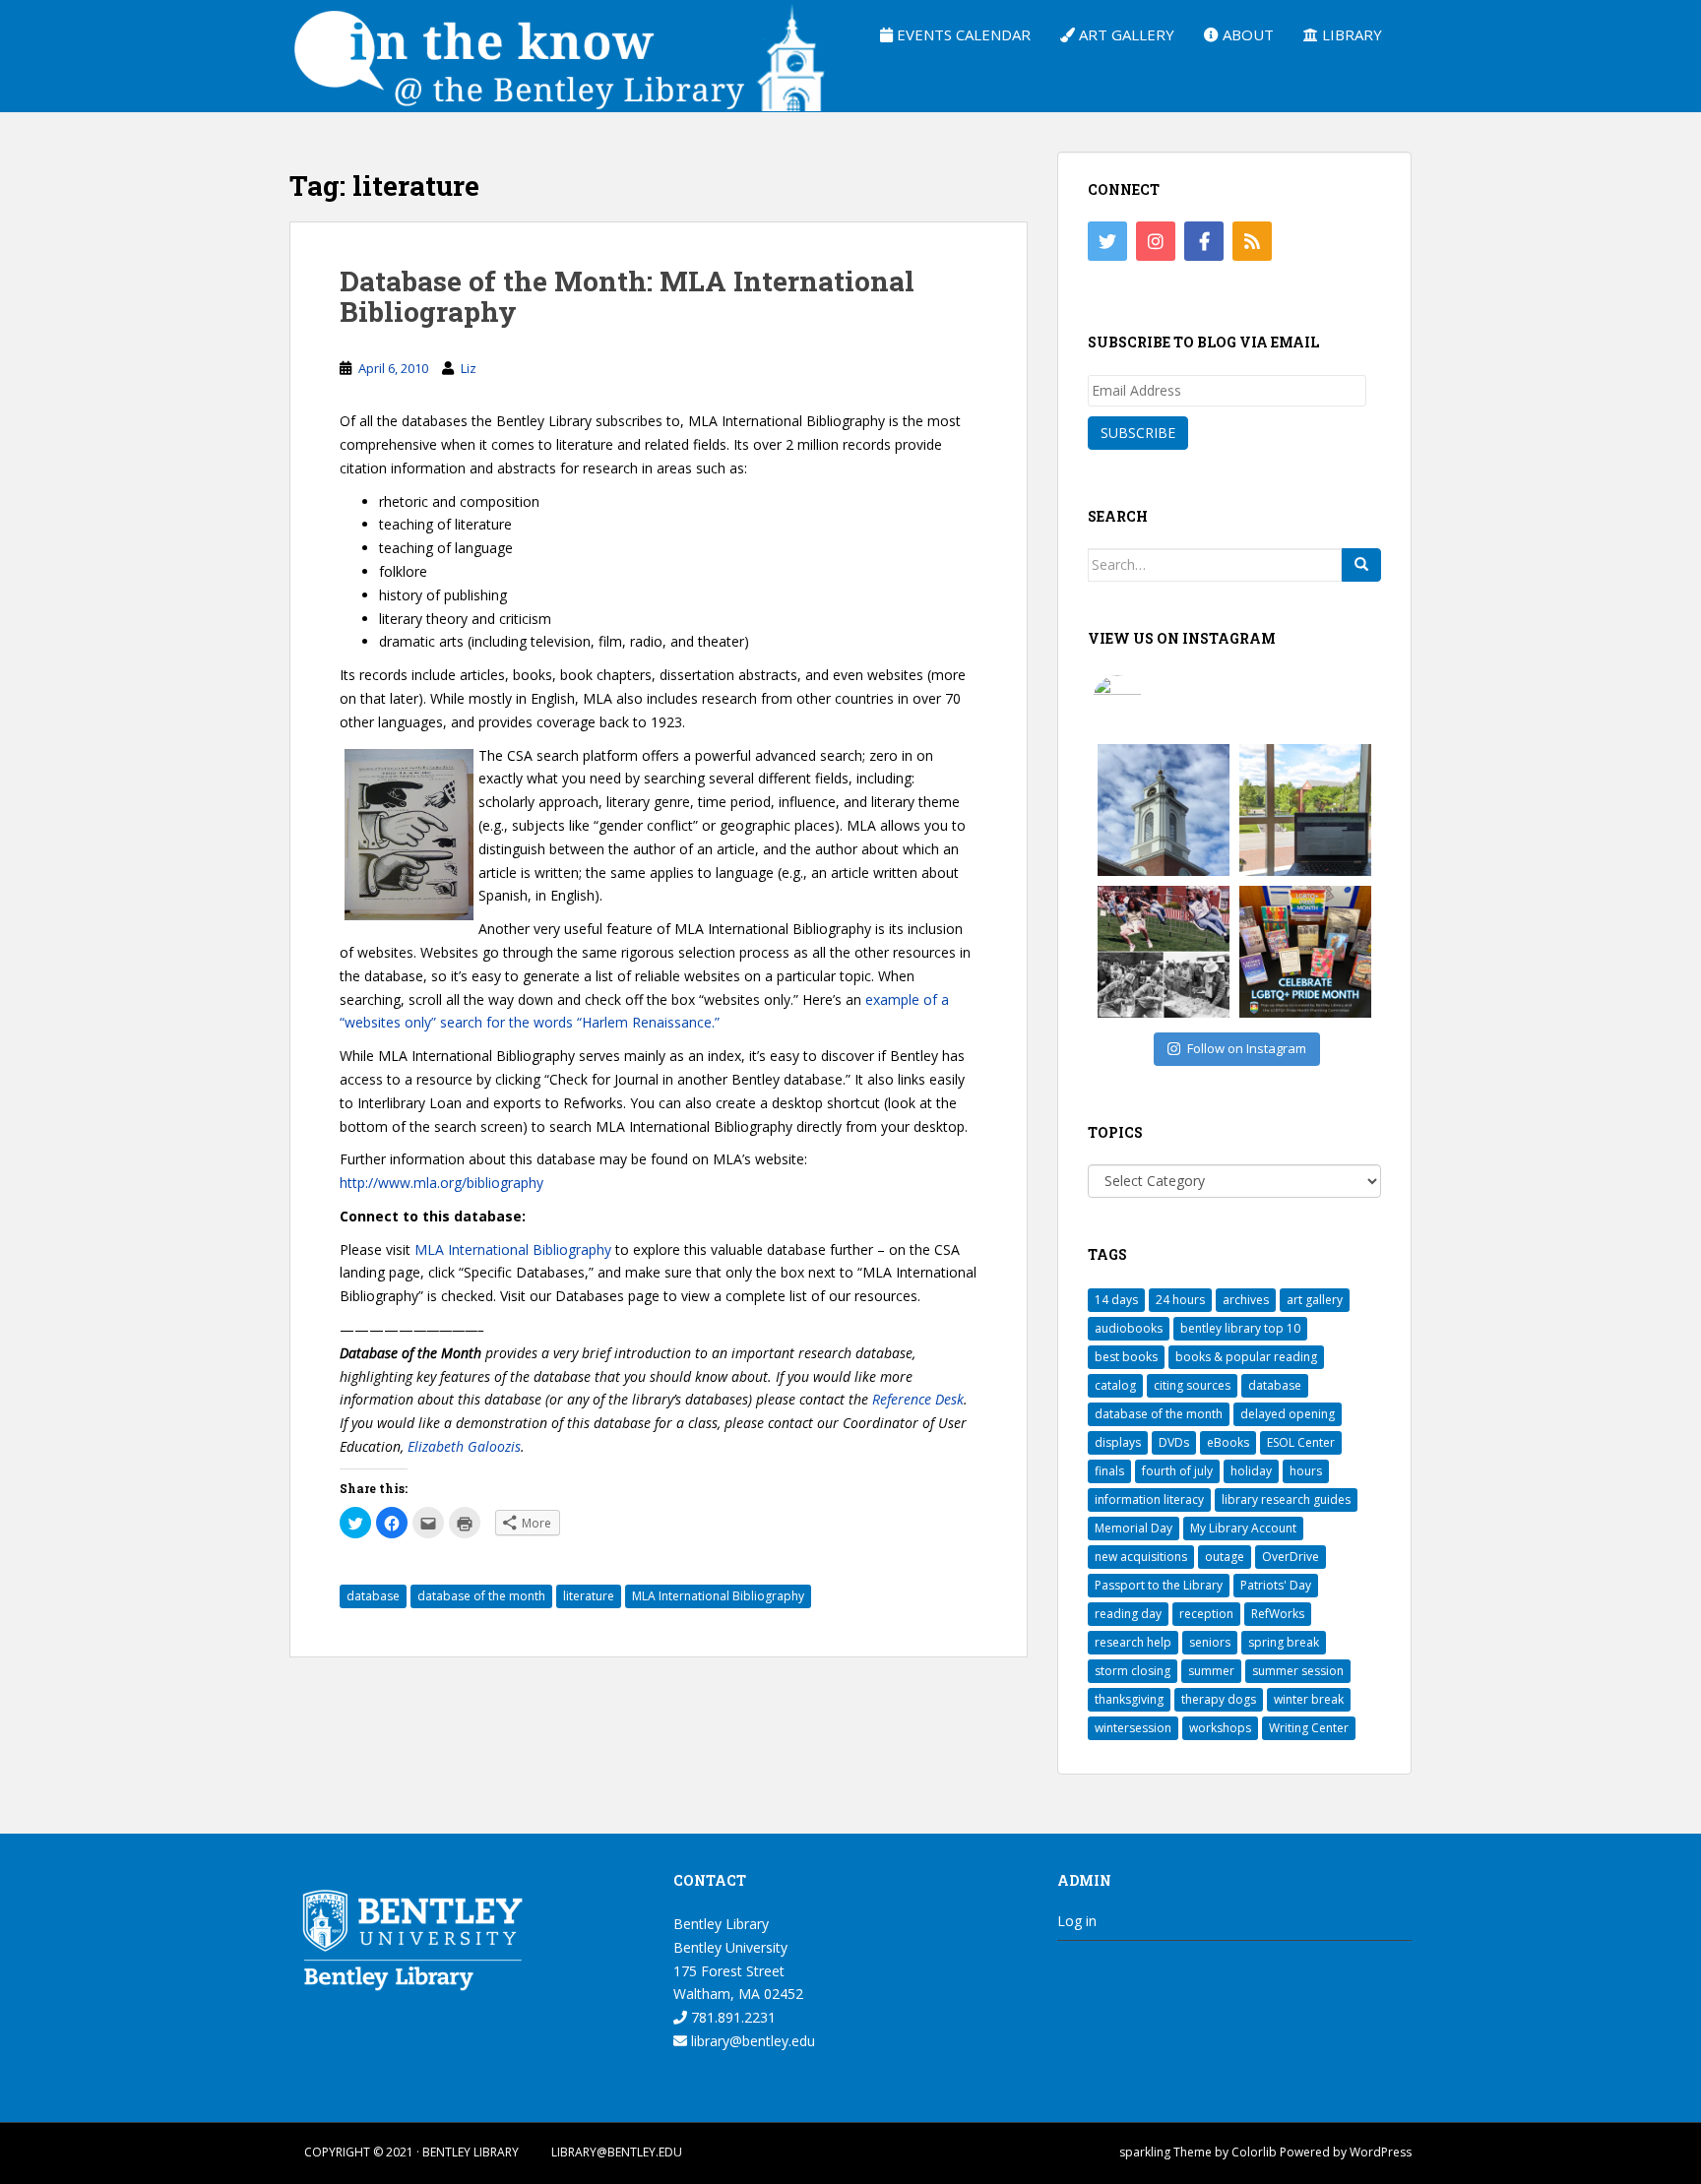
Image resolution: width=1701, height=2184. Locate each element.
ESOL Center (1301, 1442)
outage (1225, 1557)
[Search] (1361, 565)
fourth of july (1177, 1471)
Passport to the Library (1159, 1585)
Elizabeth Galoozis (464, 1446)
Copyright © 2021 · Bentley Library (411, 2152)
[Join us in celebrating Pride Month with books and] (1305, 952)
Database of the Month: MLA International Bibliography (627, 296)
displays (1118, 1442)
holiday (1251, 1471)
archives (1246, 1300)
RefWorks (1278, 1614)
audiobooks (1129, 1328)
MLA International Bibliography (513, 1249)
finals (1109, 1471)
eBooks (1228, 1442)
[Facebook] (1204, 241)
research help (1133, 1642)
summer (1211, 1671)
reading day (1128, 1614)
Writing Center (1309, 1728)
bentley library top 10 (1240, 1328)
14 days (1116, 1300)
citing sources (1192, 1385)
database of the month (481, 1596)
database (373, 1596)
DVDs (1174, 1442)
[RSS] (1252, 241)
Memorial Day (1134, 1528)
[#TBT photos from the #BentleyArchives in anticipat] (1164, 952)
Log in (1077, 1921)
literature (589, 1596)
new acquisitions (1141, 1557)
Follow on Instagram (1247, 1048)
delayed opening (1288, 1414)
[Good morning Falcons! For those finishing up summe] (1164, 810)
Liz (469, 368)
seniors (1210, 1642)
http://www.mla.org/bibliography (441, 1183)
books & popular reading (1246, 1357)
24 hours (1180, 1300)
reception (1206, 1614)
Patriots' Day (1276, 1585)
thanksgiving (1129, 1699)
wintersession (1133, 1728)
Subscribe (1138, 433)
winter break (1309, 1699)
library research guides (1286, 1499)
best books (1126, 1357)
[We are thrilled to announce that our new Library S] (1305, 810)
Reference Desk (918, 1399)
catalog (1115, 1385)
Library (1350, 34)
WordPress (1381, 2152)
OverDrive (1291, 1557)
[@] (1147, 700)
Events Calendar (962, 34)
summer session (1298, 1671)
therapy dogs (1219, 1699)
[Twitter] (1107, 241)
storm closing (1133, 1671)
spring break (1284, 1642)
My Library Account (1243, 1528)
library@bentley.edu (751, 2041)
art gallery (1315, 1300)
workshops (1220, 1728)
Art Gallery (1125, 34)
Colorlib (1254, 2152)
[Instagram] (1156, 241)
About (1246, 34)
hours (1306, 1471)
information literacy (1149, 1499)
